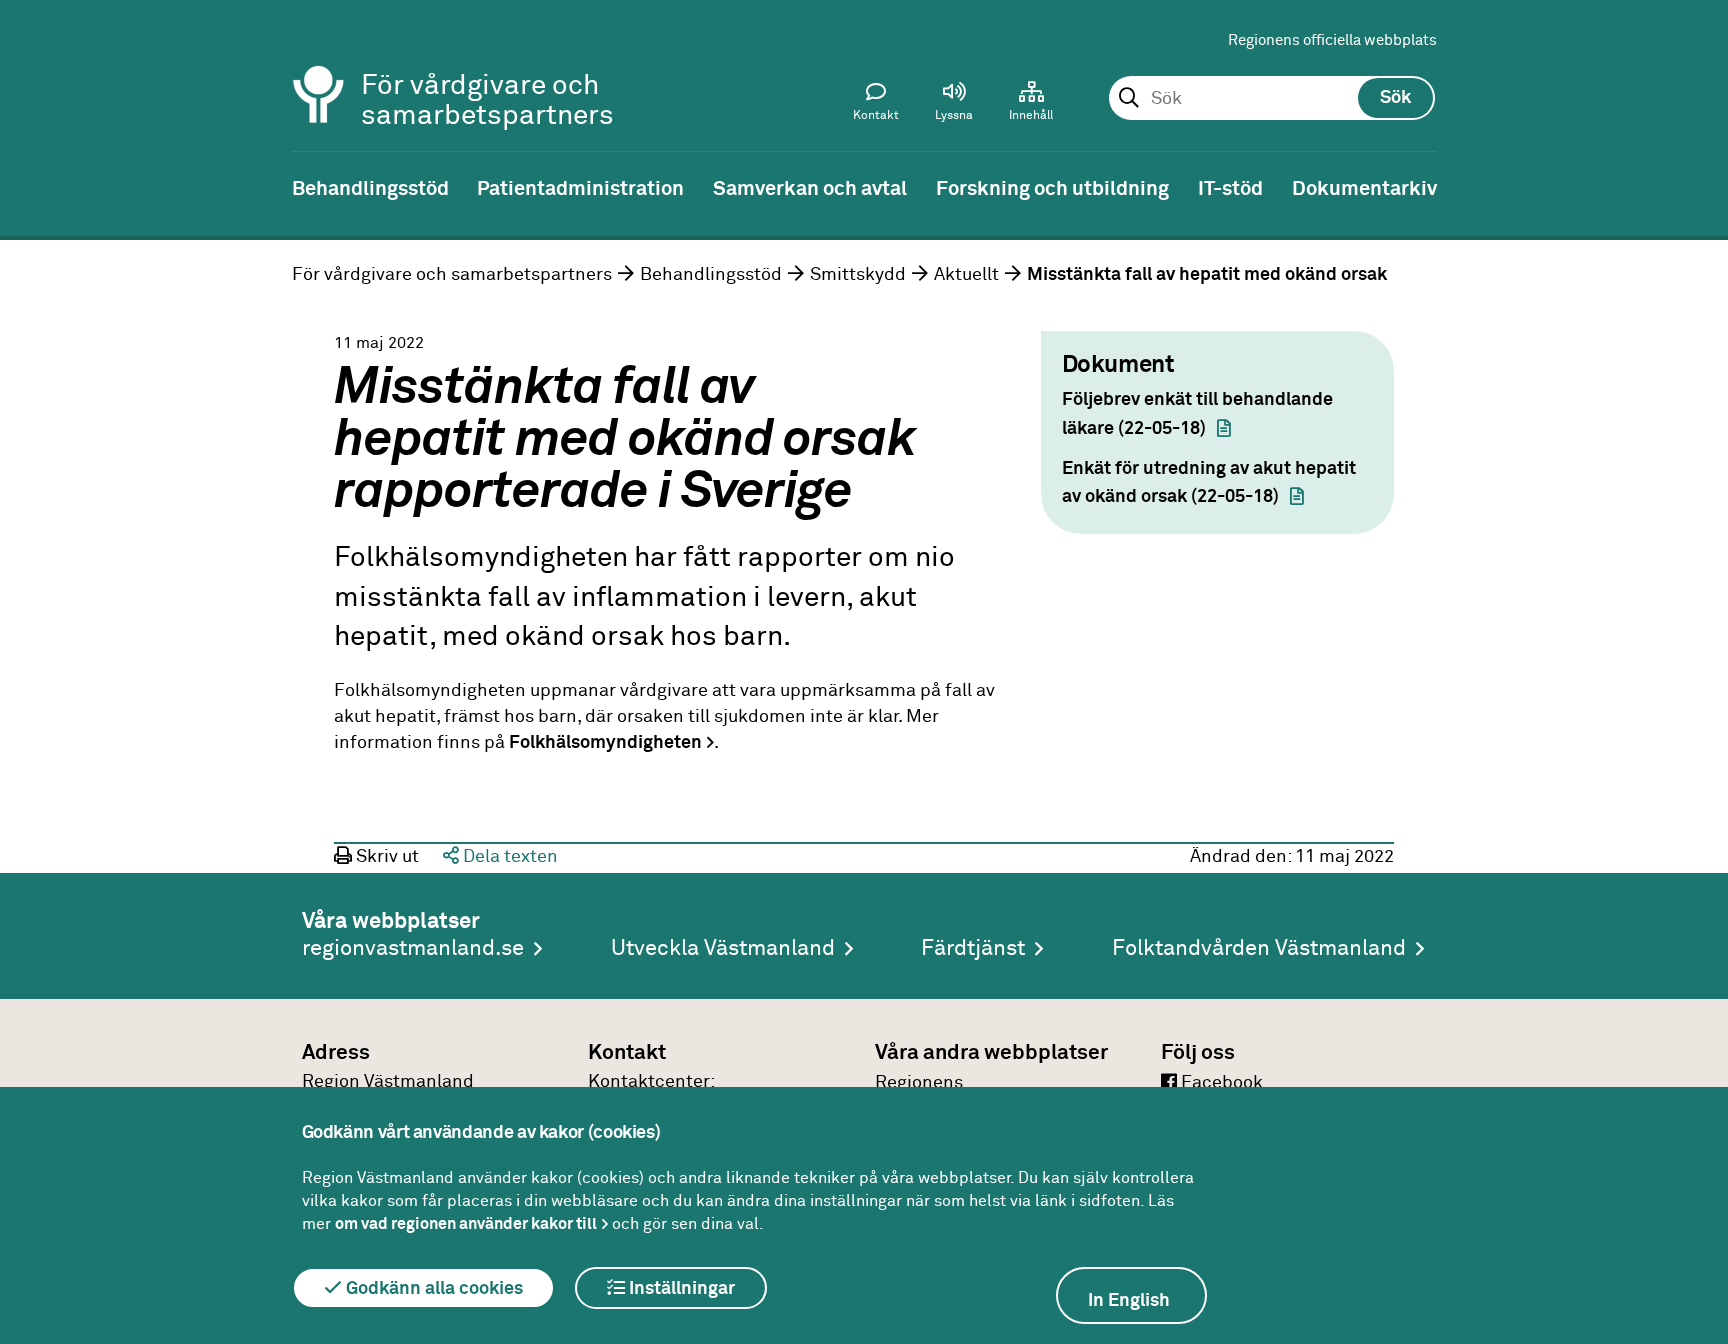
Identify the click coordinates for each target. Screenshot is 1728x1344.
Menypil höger (1698, 187)
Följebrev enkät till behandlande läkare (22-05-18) (1197, 414)
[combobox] (1271, 99)
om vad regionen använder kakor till (466, 1224)
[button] (954, 106)
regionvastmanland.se (413, 949)
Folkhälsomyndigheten (605, 743)
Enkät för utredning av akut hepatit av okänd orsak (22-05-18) (1209, 483)
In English (1129, 1301)
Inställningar (680, 1289)
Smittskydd (858, 275)
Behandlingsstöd (711, 275)
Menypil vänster (30, 187)
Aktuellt (966, 275)
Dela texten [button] (508, 857)
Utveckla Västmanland (723, 949)
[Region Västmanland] (319, 67)
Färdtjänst (973, 949)
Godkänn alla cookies (432, 1289)
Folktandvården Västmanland (1259, 949)
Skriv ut (385, 857)
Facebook (1220, 1083)
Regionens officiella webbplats (1332, 40)
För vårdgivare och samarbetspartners (452, 275)
